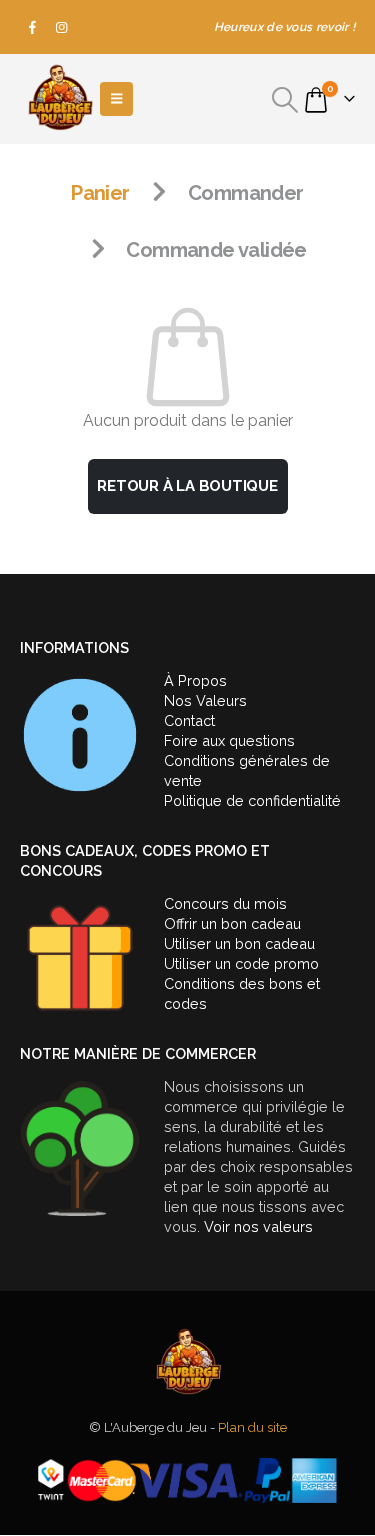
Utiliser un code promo (241, 963)
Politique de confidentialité (252, 800)
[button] (285, 100)
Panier (100, 193)
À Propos (195, 680)
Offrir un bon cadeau (232, 923)
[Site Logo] (60, 99)
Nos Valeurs (205, 700)
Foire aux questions (229, 740)
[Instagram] (62, 27)
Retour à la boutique (187, 486)
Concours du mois (225, 903)
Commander (246, 193)
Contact (189, 720)
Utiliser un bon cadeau (239, 943)
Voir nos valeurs (258, 1226)
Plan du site (252, 1427)
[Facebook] (33, 27)
